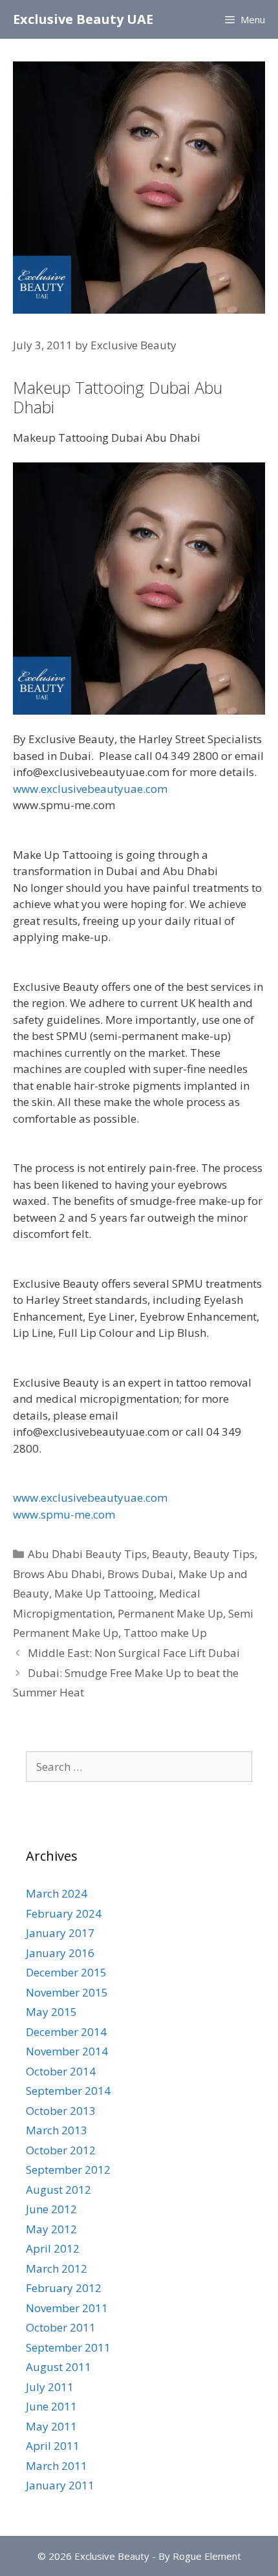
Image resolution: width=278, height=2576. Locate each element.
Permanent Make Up (170, 1613)
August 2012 (59, 2190)
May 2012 (51, 2229)
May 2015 (51, 2012)
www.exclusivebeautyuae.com (90, 789)
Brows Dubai (140, 1574)
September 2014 (68, 2091)
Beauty (170, 1554)
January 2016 (60, 1953)
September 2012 (68, 2170)
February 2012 (64, 2288)
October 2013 (61, 2111)
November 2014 (67, 2051)
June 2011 (51, 2406)
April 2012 (53, 2248)
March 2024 (57, 1893)
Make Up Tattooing (104, 1593)
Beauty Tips (224, 1554)
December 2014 (66, 2032)
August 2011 (59, 2367)
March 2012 (57, 2268)
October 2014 (61, 2071)
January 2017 (60, 1933)
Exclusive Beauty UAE (83, 19)
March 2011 (57, 2466)
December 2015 (66, 1972)
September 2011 (68, 2347)
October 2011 (61, 2327)
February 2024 (64, 1913)
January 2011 (60, 2485)
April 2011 (53, 2446)
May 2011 (51, 2426)
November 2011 (67, 2308)
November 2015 (67, 1992)
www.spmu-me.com (64, 1514)
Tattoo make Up (165, 1633)
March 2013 (57, 2130)
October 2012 (61, 2150)
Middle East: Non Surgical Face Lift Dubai (134, 1653)
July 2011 (50, 2387)
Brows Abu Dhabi (58, 1574)
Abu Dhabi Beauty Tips (87, 1554)
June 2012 (51, 2209)
